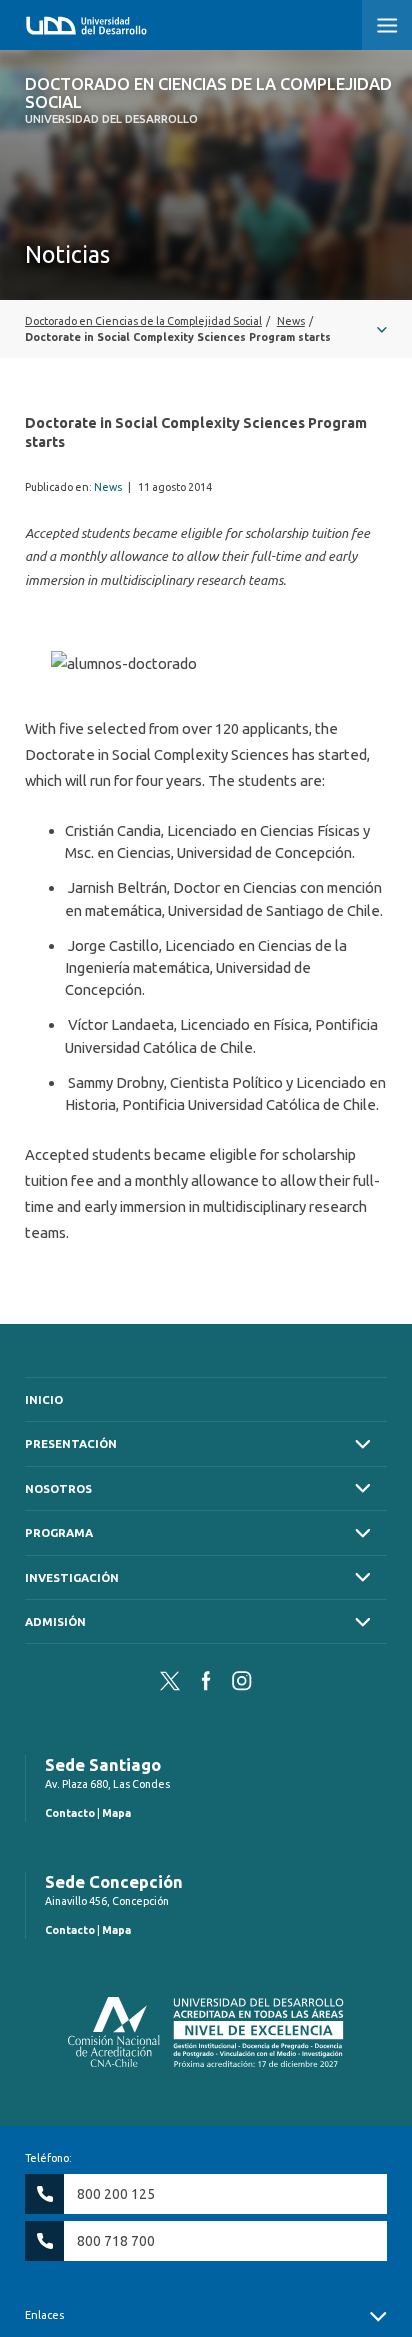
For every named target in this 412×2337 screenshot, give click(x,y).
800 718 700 (116, 2241)
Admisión (55, 1621)
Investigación (72, 1577)
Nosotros (58, 1488)
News (108, 487)
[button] (387, 25)
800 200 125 (116, 2194)
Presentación (71, 1443)
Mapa (116, 1813)
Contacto (70, 1813)
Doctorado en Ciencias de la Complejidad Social (208, 100)
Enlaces (44, 2315)
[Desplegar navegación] (206, 329)
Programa (59, 1532)
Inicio (44, 1399)
